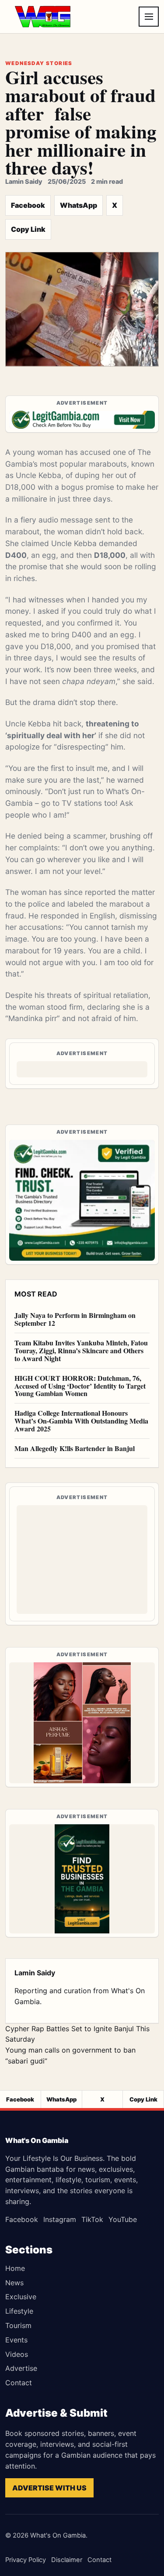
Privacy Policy (26, 2560)
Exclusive (21, 2297)
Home (15, 2268)
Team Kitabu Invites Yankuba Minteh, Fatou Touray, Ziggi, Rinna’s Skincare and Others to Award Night (81, 1350)
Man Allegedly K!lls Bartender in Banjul (75, 1448)
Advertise (21, 2368)
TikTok (92, 2219)
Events (16, 2340)
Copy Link (28, 229)
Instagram (60, 2219)
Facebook (28, 205)
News (14, 2283)
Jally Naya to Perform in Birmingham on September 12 (75, 1319)
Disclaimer (67, 2560)
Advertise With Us (49, 2488)
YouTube (123, 2219)
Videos (17, 2354)
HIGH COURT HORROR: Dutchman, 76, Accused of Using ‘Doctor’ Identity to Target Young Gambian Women (80, 1386)
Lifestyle (19, 2311)
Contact (19, 2383)
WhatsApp (79, 205)
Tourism (18, 2325)
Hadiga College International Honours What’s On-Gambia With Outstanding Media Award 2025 (81, 1421)
